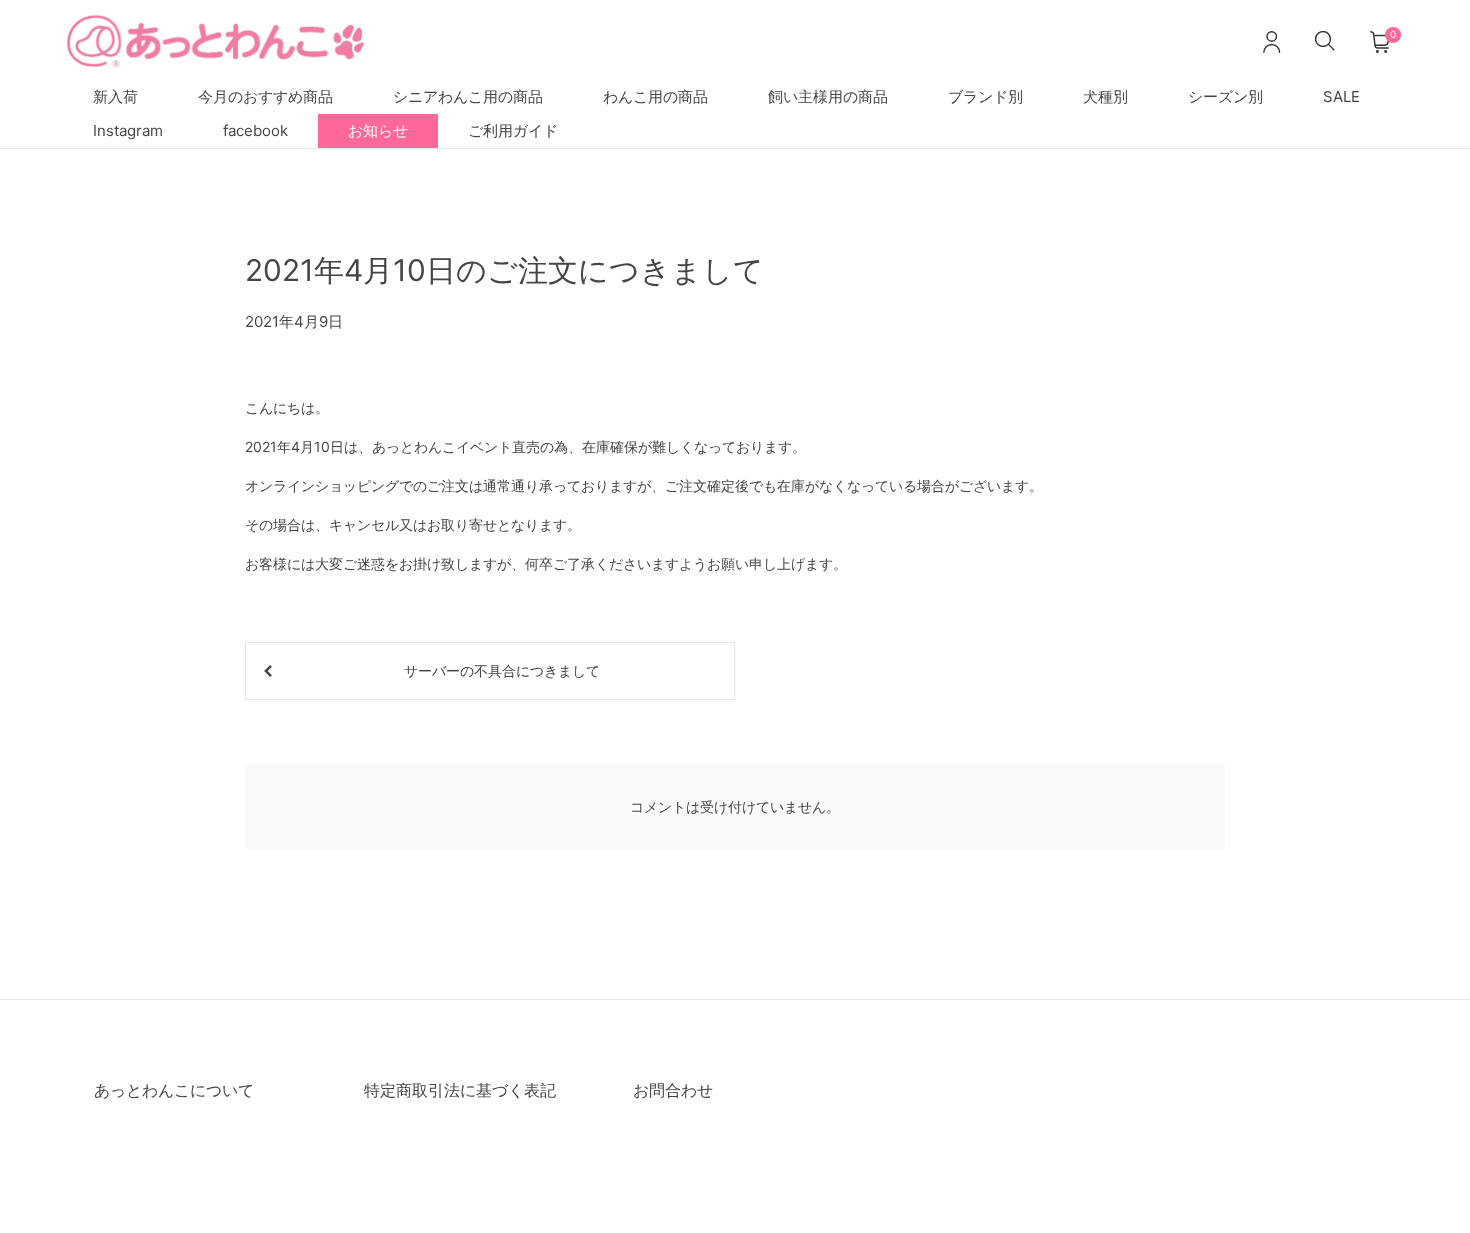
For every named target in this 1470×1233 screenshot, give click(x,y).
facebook (255, 130)
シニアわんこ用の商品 (468, 96)
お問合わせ (673, 1090)
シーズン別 (1225, 96)
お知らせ (378, 130)
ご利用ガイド (513, 130)
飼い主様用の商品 (828, 96)
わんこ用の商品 (655, 96)
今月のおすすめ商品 (265, 96)
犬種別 (1105, 96)
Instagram (128, 130)
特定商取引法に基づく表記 (460, 1090)
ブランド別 (985, 96)
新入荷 (115, 96)
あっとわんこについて (174, 1090)
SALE (1341, 96)
